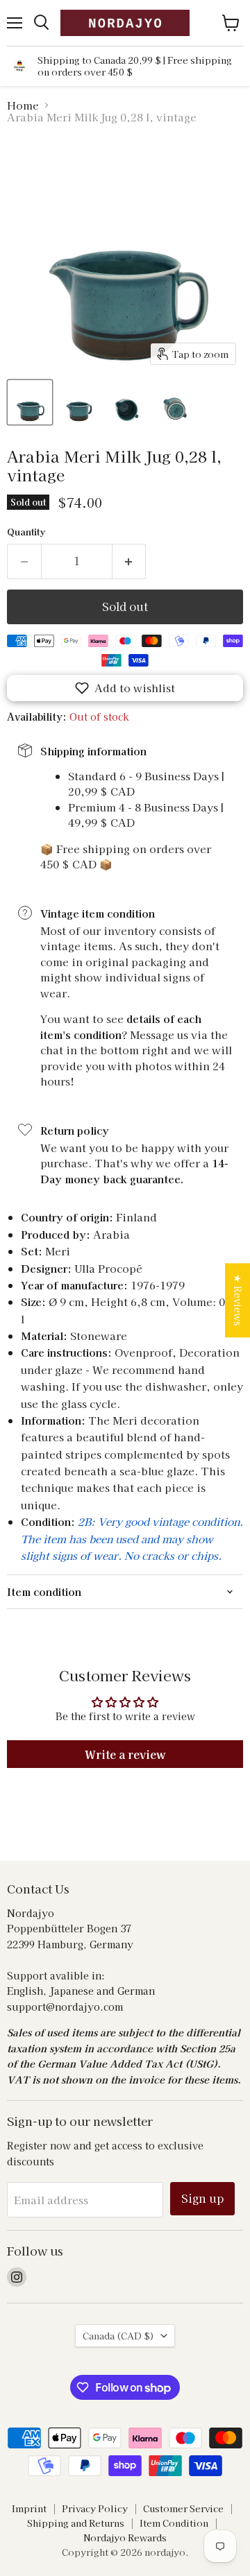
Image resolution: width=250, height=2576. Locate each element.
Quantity (26, 532)
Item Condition (174, 2523)
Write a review (125, 1754)
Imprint (29, 2508)
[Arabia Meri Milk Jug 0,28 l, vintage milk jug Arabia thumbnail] (30, 402)
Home (23, 105)
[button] (125, 688)
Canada (118, 2336)
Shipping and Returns (76, 2523)
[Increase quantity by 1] (130, 561)
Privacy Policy (95, 2508)
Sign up (202, 2198)
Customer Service (183, 2508)
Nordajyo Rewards (125, 2538)
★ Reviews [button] (238, 1300)
